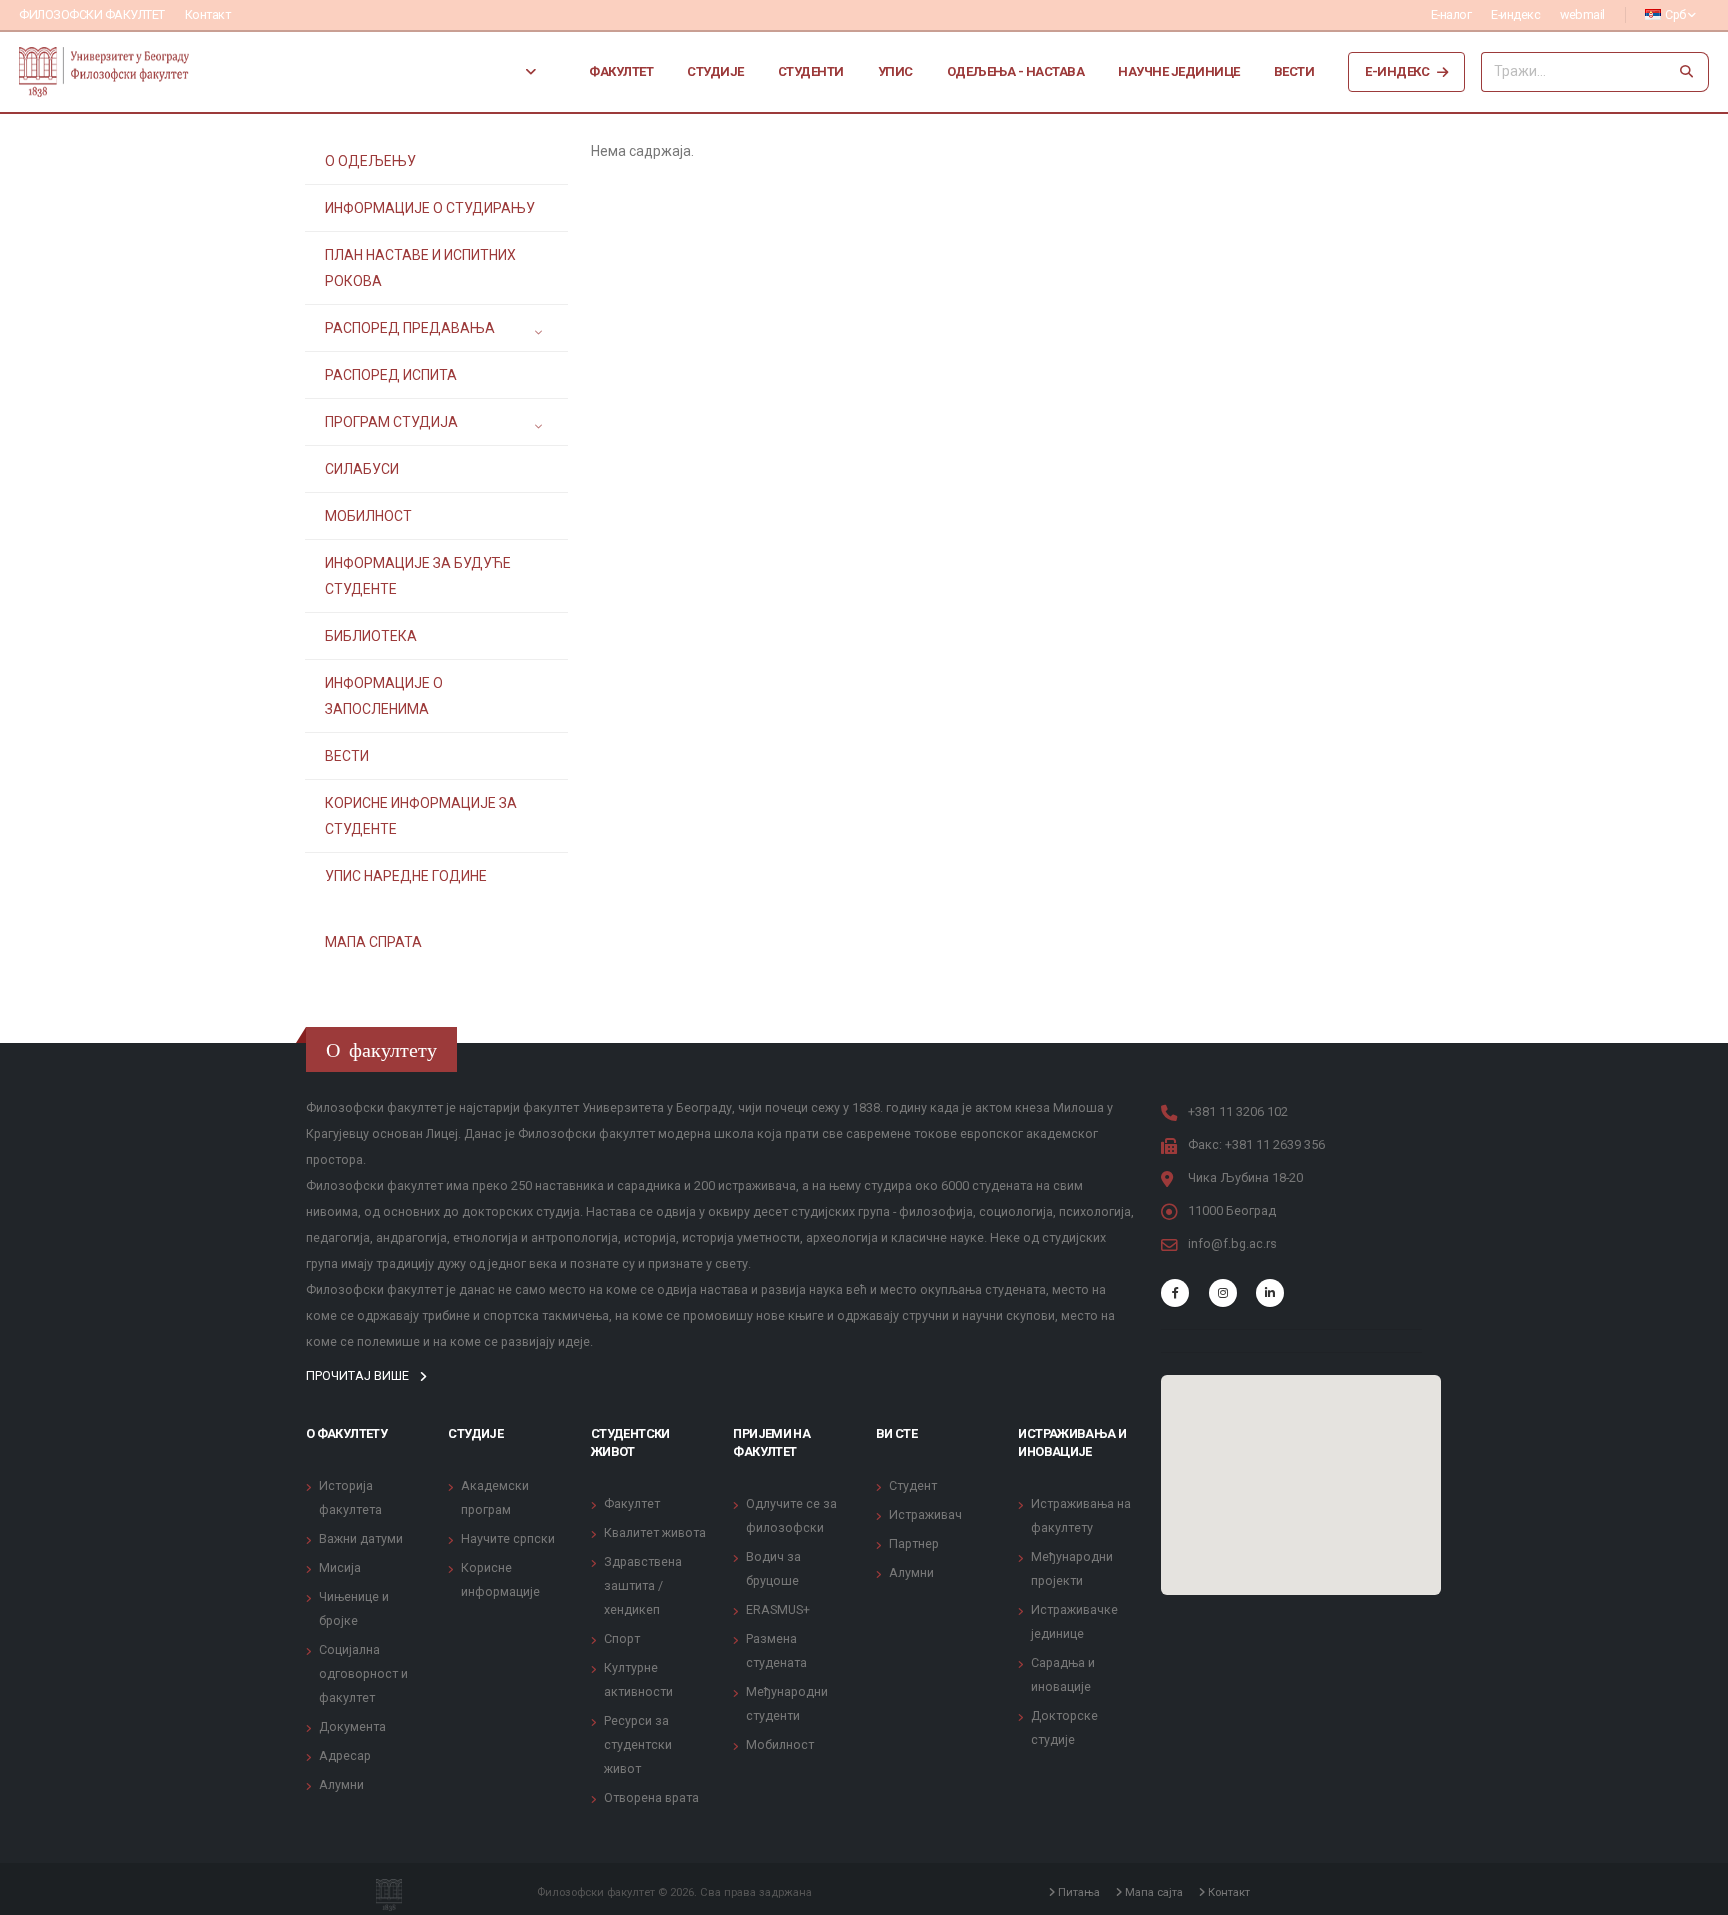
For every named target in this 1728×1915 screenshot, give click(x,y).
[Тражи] (1687, 72)
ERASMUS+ (778, 1609)
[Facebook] (1175, 1293)
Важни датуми (361, 1538)
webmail (1582, 14)
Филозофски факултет (92, 14)
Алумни (341, 1784)
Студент (913, 1485)
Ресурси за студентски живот (638, 1744)
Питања (1077, 1892)
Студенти (811, 71)
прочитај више (359, 1375)
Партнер (914, 1543)
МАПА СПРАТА (373, 942)
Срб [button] (1676, 14)
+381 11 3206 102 (1238, 1111)
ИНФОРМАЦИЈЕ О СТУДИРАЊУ (430, 208)
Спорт (622, 1638)
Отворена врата (651, 1797)
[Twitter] (1223, 1293)
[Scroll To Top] (1693, 1892)
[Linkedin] (1270, 1293)
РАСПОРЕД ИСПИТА (391, 375)
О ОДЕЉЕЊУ (370, 161)
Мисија (340, 1567)
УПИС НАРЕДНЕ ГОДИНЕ (406, 876)
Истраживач (925, 1514)
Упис (895, 71)
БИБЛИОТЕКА (371, 636)
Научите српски (508, 1538)
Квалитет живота (655, 1532)
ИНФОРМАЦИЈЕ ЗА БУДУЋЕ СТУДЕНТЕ (418, 576)
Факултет (621, 71)
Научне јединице (1179, 71)
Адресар (345, 1755)
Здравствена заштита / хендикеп (643, 1585)
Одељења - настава (1016, 71)
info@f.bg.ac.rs (1232, 1243)
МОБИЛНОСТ (368, 516)
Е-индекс (1515, 14)
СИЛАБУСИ (362, 469)
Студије (715, 71)
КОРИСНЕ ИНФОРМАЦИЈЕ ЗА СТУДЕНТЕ (421, 816)
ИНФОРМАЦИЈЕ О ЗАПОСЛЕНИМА (384, 696)
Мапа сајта (1152, 1892)
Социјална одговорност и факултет (363, 1673)
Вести (1294, 71)
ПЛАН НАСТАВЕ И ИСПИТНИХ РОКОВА (420, 268)
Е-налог (1451, 14)
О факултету (346, 1433)
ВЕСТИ (347, 756)
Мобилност (780, 1744)
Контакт (208, 14)
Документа (352, 1726)
